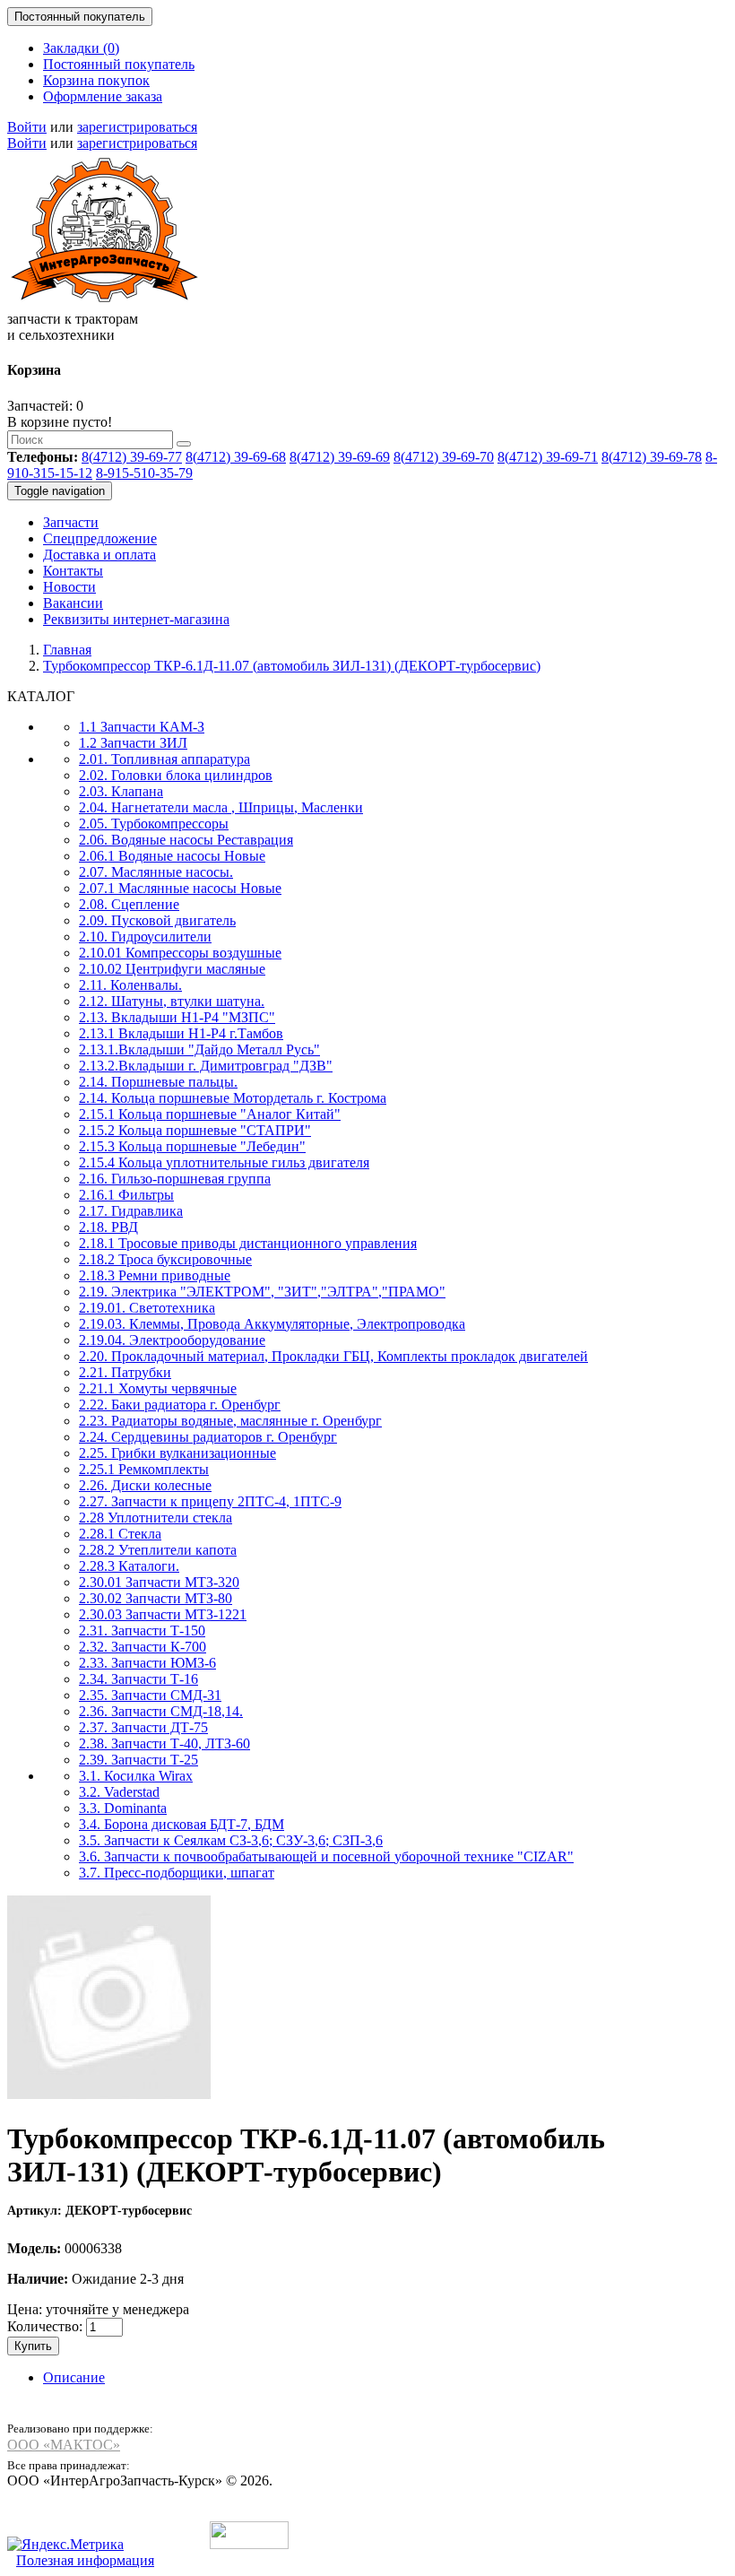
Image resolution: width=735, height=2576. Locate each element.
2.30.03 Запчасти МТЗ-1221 (163, 1614)
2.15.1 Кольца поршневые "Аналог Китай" (210, 1114)
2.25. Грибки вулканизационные (177, 1453)
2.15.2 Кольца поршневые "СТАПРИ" (195, 1130)
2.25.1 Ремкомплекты (144, 1469)
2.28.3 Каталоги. (129, 1566)
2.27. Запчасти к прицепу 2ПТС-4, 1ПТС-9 (210, 1501)
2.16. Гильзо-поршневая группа (175, 1179)
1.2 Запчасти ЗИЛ (133, 743)
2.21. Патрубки (125, 1372)
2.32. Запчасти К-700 (143, 1647)
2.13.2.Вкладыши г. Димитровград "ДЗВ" (206, 1066)
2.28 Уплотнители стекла (156, 1518)
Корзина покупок (96, 80)
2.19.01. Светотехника (147, 1308)
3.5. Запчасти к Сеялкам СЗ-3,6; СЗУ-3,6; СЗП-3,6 (231, 1840)
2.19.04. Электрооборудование (172, 1340)
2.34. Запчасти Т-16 (138, 1679)
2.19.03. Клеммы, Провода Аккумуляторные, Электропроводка (272, 1324)
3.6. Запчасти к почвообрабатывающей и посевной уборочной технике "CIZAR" (326, 1856)
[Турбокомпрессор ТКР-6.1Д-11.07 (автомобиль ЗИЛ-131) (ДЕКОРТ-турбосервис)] (109, 2095)
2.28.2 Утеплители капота (158, 1550)
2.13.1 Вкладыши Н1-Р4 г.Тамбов (181, 1033)
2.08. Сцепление (129, 904)
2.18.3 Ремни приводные (155, 1275)
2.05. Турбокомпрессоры (154, 824)
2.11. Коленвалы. (130, 985)
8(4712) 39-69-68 (236, 457)
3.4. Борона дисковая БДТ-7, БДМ (182, 1824)
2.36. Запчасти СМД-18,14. (161, 1711)
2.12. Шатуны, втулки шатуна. (172, 1001)
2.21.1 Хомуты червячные (158, 1388)
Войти (27, 127)
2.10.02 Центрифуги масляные (172, 969)
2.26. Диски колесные (145, 1485)
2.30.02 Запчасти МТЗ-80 (156, 1598)
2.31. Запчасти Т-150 (142, 1631)
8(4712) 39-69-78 (652, 457)
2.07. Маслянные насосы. (156, 872)
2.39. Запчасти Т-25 (138, 1760)
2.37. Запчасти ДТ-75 (143, 1727)
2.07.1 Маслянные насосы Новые (180, 888)
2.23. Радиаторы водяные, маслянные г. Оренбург (230, 1421)
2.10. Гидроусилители (145, 937)
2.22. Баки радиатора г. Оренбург (180, 1405)
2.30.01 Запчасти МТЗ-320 (159, 1582)
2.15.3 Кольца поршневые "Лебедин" (192, 1146)
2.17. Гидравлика (131, 1211)
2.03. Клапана (121, 791)
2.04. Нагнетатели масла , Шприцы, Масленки (221, 807)
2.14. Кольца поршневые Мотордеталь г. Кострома (233, 1098)
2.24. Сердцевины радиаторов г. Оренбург (208, 1437)
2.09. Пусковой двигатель (157, 920)
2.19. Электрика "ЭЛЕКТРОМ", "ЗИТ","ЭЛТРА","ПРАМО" (262, 1292)
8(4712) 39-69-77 (132, 457)
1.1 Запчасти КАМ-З (142, 727)
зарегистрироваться (137, 127)
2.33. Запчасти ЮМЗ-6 (147, 1663)
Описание (74, 2377)
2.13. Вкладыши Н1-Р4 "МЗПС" (177, 1017)
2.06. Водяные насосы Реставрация (186, 840)
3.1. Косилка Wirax (136, 1776)
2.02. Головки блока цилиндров (176, 775)
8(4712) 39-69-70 (444, 457)
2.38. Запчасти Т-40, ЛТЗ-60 (164, 1743)
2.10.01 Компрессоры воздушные (180, 953)
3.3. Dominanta (123, 1808)
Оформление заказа (103, 96)
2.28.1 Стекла (120, 1534)
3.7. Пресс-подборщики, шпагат (177, 1873)
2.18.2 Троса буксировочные (165, 1259)
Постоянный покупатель (119, 64)
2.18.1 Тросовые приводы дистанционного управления (248, 1243)
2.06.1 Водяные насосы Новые (172, 856)
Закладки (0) (81, 48)
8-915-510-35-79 (144, 473)
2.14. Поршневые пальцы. (158, 1082)
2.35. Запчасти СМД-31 (150, 1695)
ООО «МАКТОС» (64, 2445)
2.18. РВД (108, 1227)
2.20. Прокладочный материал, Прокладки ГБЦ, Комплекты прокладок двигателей (333, 1356)
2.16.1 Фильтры (126, 1195)
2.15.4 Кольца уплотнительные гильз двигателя (224, 1162)
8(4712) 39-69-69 (340, 457)
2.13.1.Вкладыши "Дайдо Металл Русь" (199, 1049)
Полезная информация (85, 2560)
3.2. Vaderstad (119, 1792)
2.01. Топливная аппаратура (164, 759)
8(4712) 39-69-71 (548, 457)
